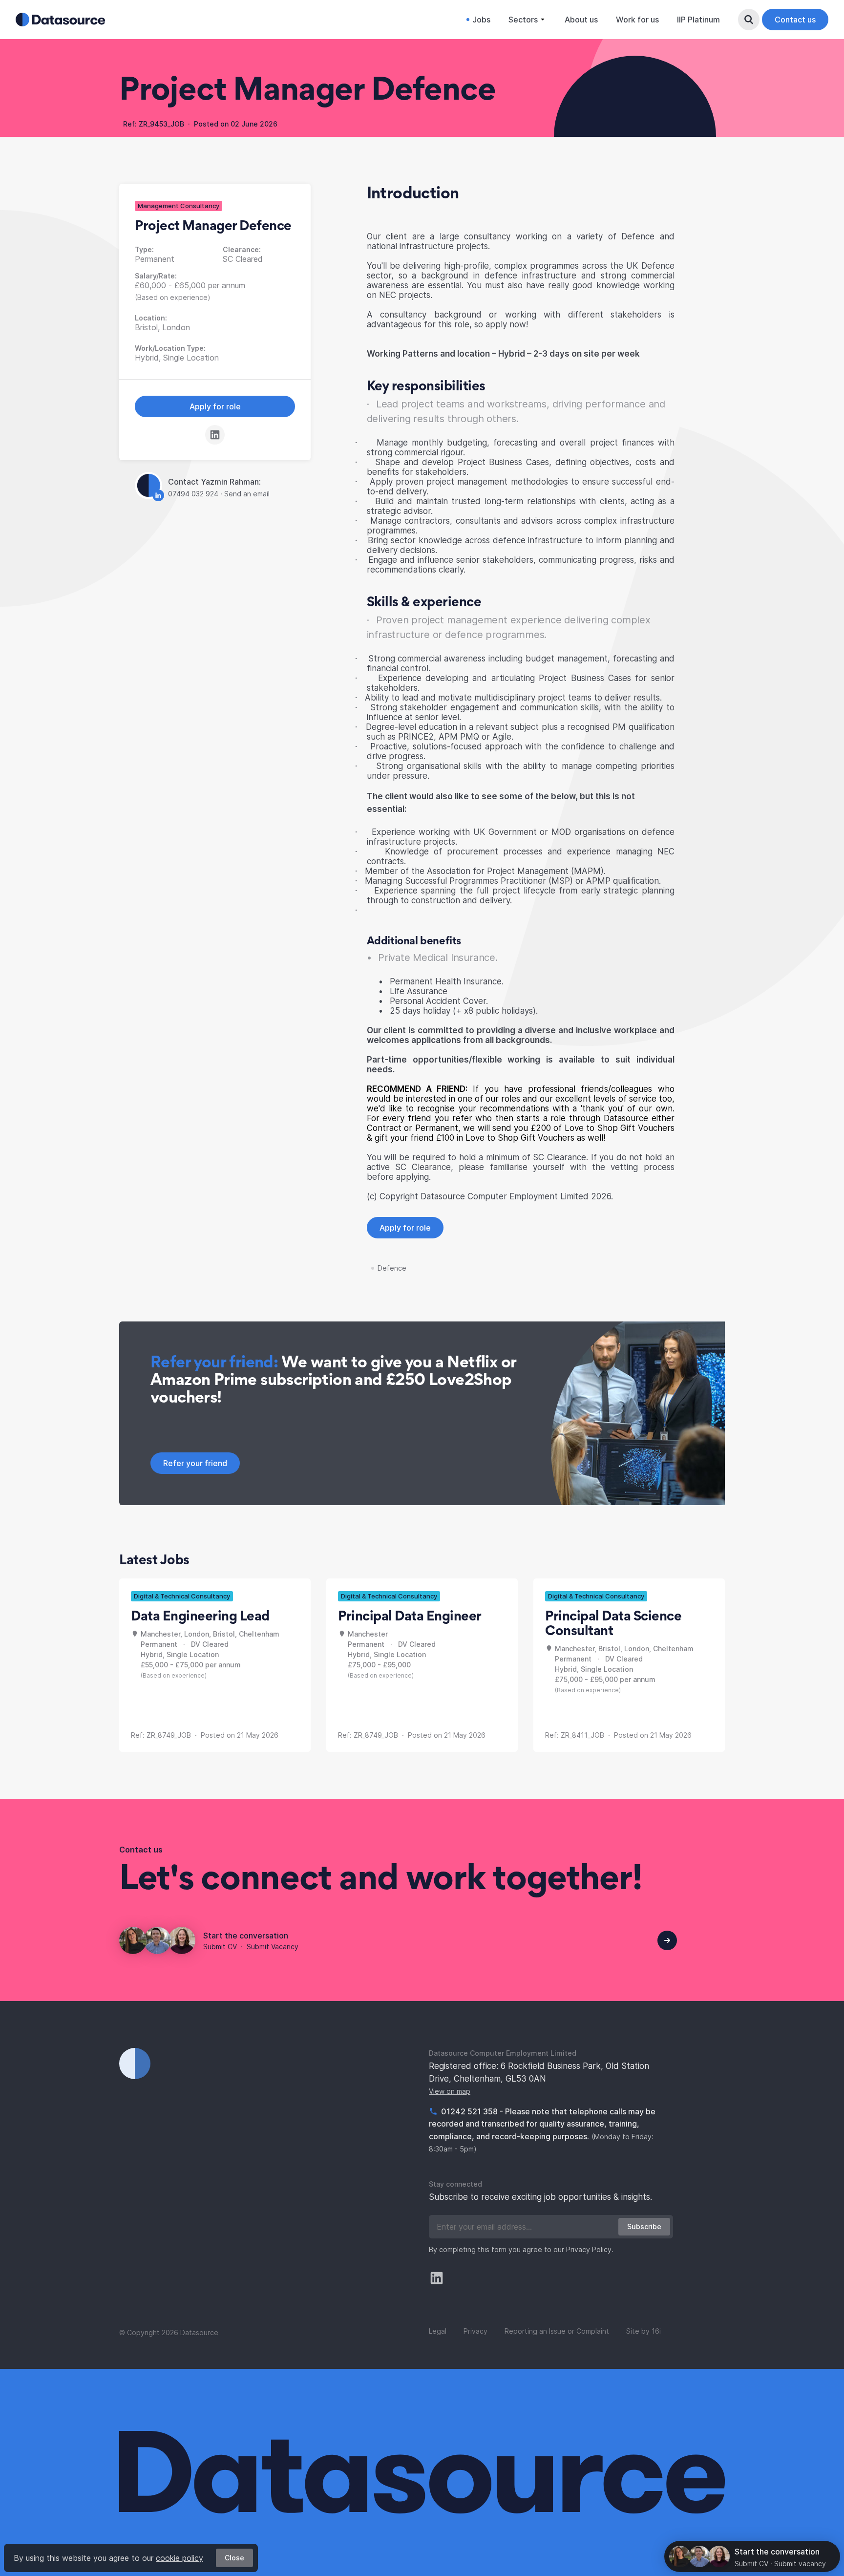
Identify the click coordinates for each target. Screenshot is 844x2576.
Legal (438, 2331)
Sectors (523, 20)
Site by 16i (644, 2331)
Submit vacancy (800, 2564)
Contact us (795, 20)
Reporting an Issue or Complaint (557, 2331)
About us (581, 20)
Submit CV (220, 1947)
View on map (450, 2091)
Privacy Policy (589, 2249)
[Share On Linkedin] (215, 435)
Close (234, 2558)
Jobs (481, 20)
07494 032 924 (194, 494)
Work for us (637, 20)
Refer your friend (195, 1463)
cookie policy (179, 2558)
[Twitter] (437, 2278)
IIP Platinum (698, 20)
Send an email (247, 494)
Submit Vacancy (273, 1947)
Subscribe (644, 2226)
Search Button (749, 20)
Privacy (475, 2331)
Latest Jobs (154, 1559)
